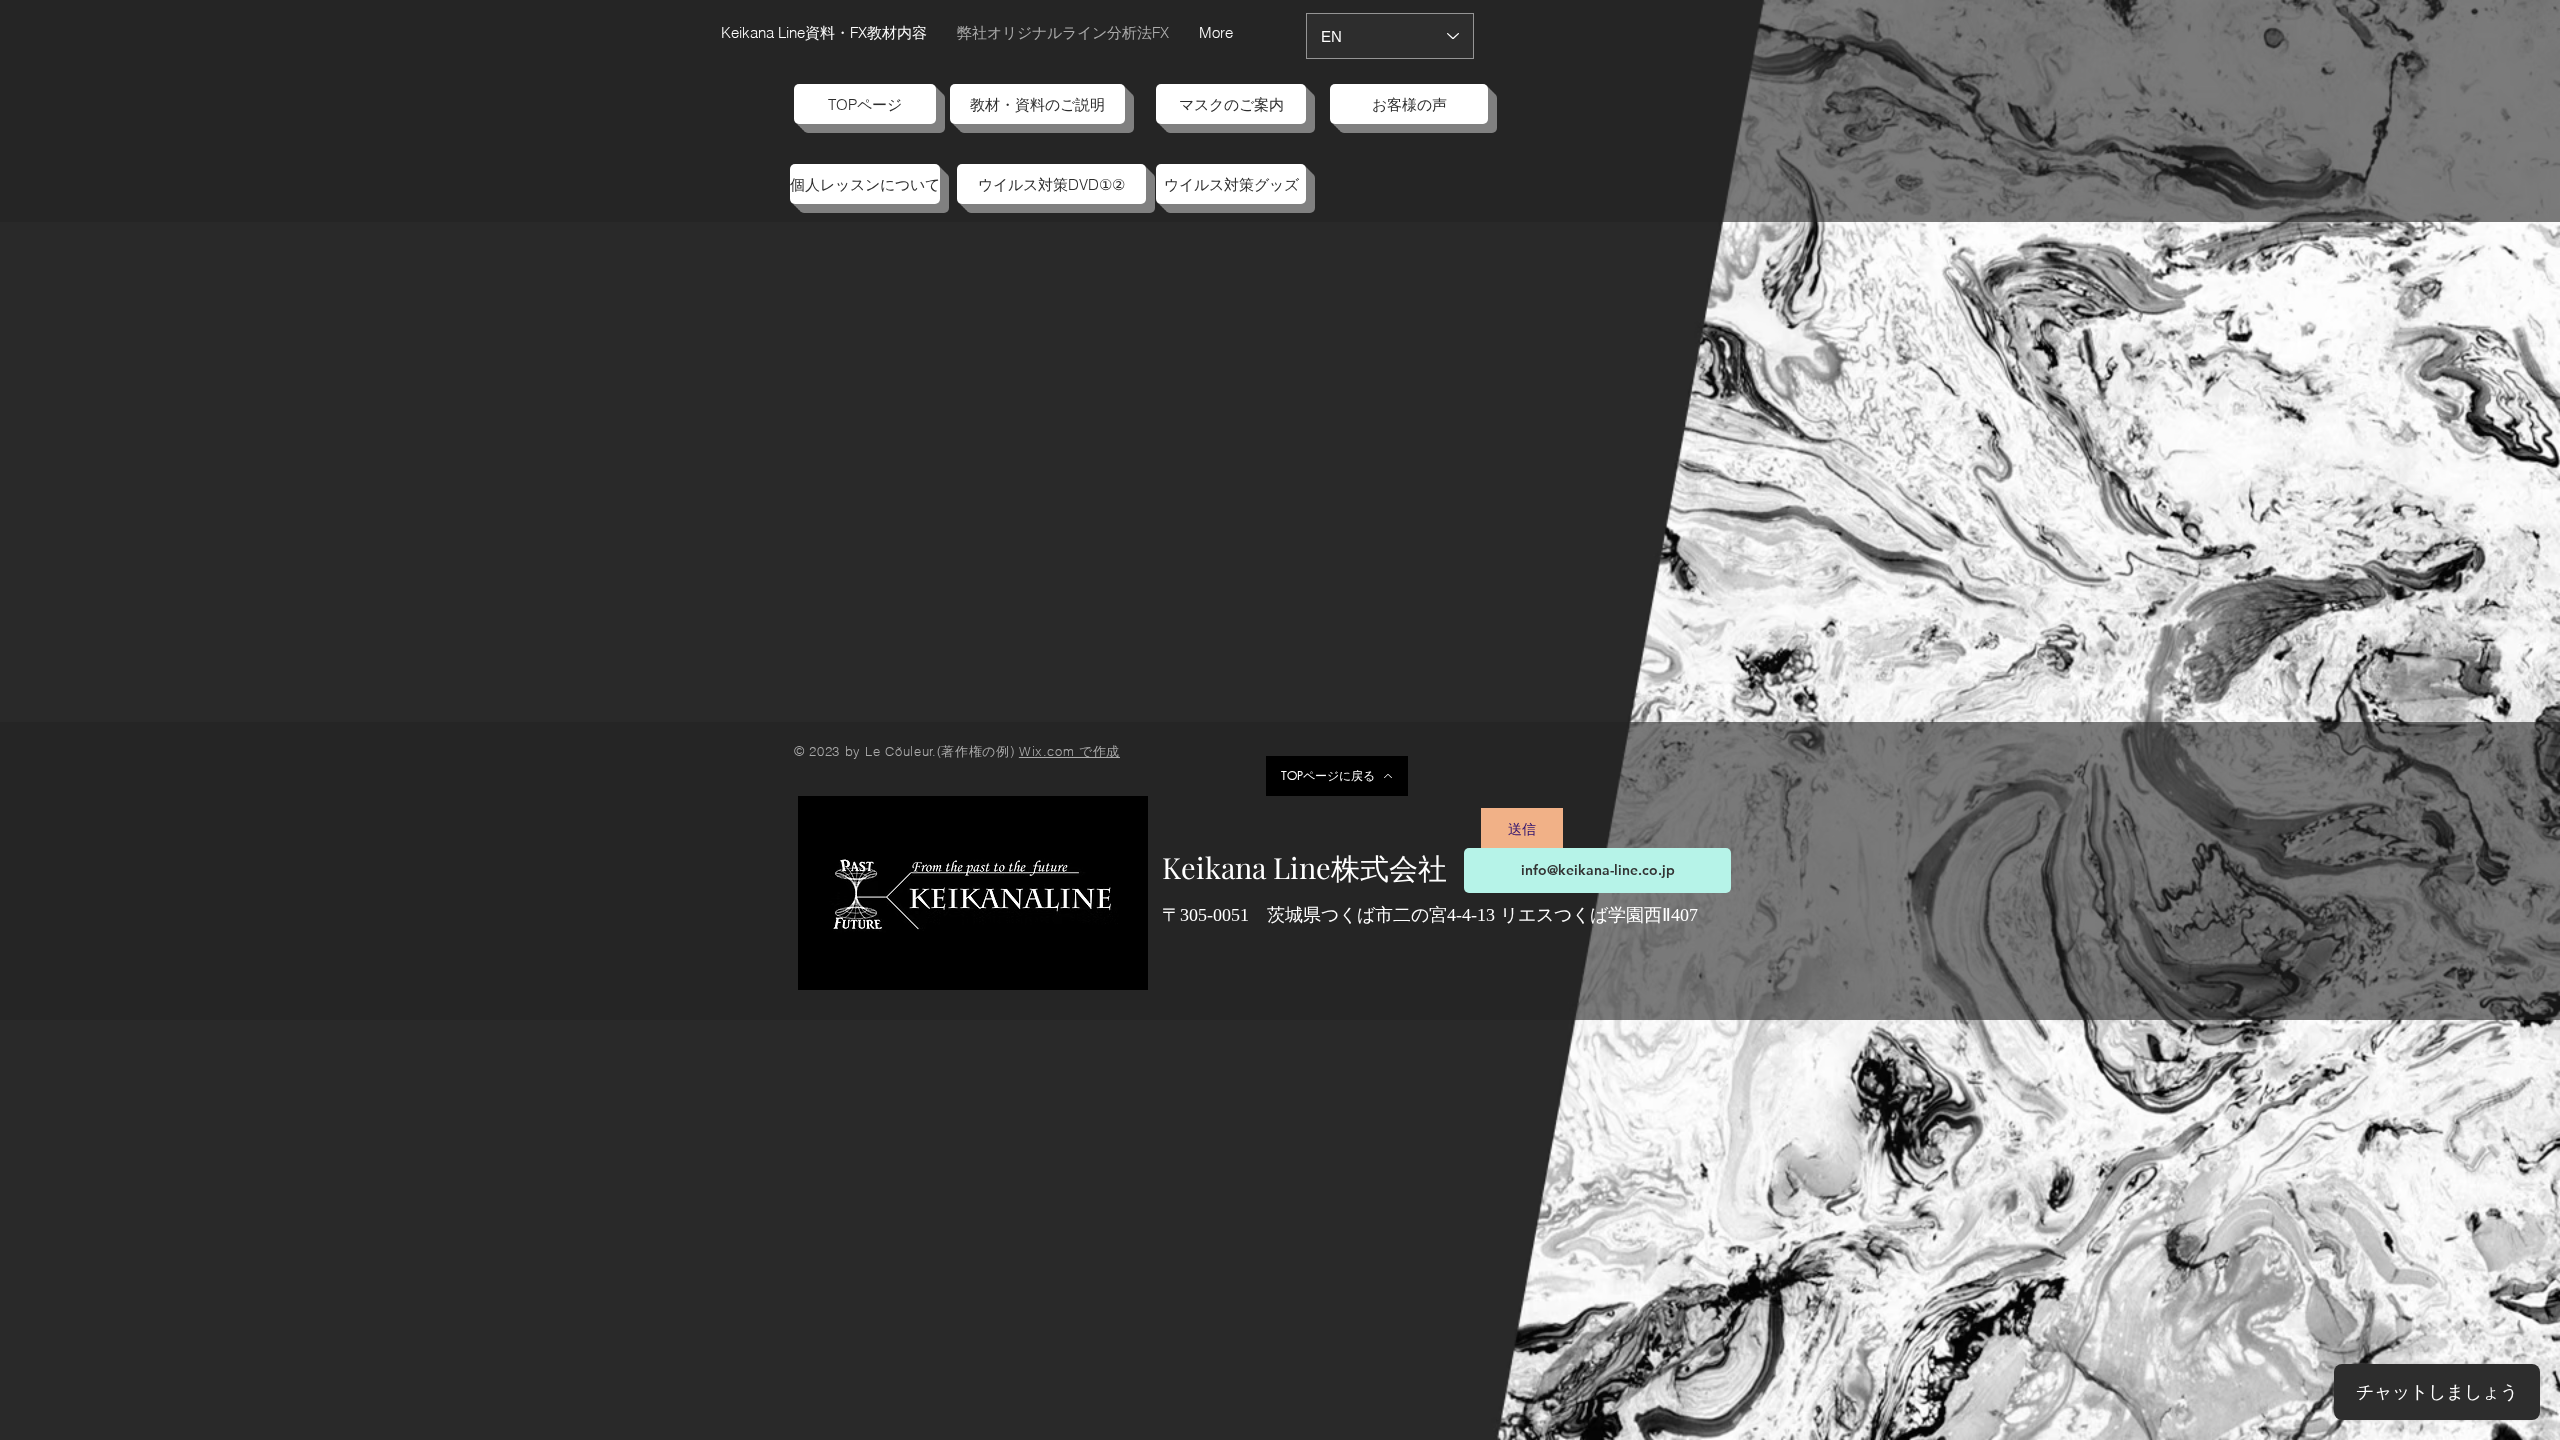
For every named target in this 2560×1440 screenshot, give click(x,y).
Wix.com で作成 (1069, 751)
